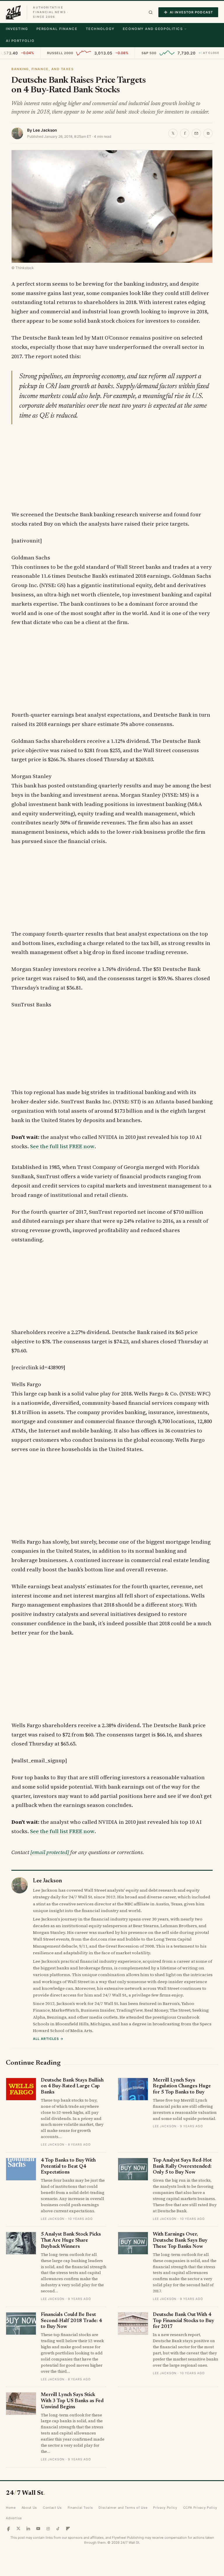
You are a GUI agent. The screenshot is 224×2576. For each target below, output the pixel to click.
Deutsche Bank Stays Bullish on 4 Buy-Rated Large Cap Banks (72, 2086)
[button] (151, 12)
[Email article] (196, 133)
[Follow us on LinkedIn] (28, 2529)
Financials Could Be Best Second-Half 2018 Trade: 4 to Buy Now (71, 2321)
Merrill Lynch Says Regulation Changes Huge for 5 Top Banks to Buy (182, 2086)
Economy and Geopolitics (153, 29)
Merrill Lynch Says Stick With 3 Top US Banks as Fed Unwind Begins (72, 2401)
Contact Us (52, 2508)
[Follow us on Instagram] (48, 2529)
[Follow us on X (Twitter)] (18, 2529)
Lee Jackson (45, 130)
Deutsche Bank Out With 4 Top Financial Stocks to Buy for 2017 (183, 2321)
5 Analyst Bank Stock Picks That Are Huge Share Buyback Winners (71, 2241)
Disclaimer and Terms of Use (123, 2508)
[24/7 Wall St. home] (13, 12)
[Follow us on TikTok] (58, 2529)
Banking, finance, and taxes (43, 69)
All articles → (48, 2039)
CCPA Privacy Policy (200, 2508)
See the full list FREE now (62, 1146)
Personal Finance (57, 29)
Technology (100, 29)
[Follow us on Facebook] (8, 2529)
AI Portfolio (20, 41)
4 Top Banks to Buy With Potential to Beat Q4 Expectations (68, 2167)
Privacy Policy (165, 2508)
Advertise (14, 2518)
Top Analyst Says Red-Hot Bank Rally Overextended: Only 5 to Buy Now (182, 2167)
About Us (29, 2508)
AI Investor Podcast (191, 12)
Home (11, 2508)
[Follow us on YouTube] (38, 2529)
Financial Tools (80, 2508)
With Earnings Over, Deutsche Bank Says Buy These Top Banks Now (180, 2241)
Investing (17, 29)
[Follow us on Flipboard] (68, 2529)
